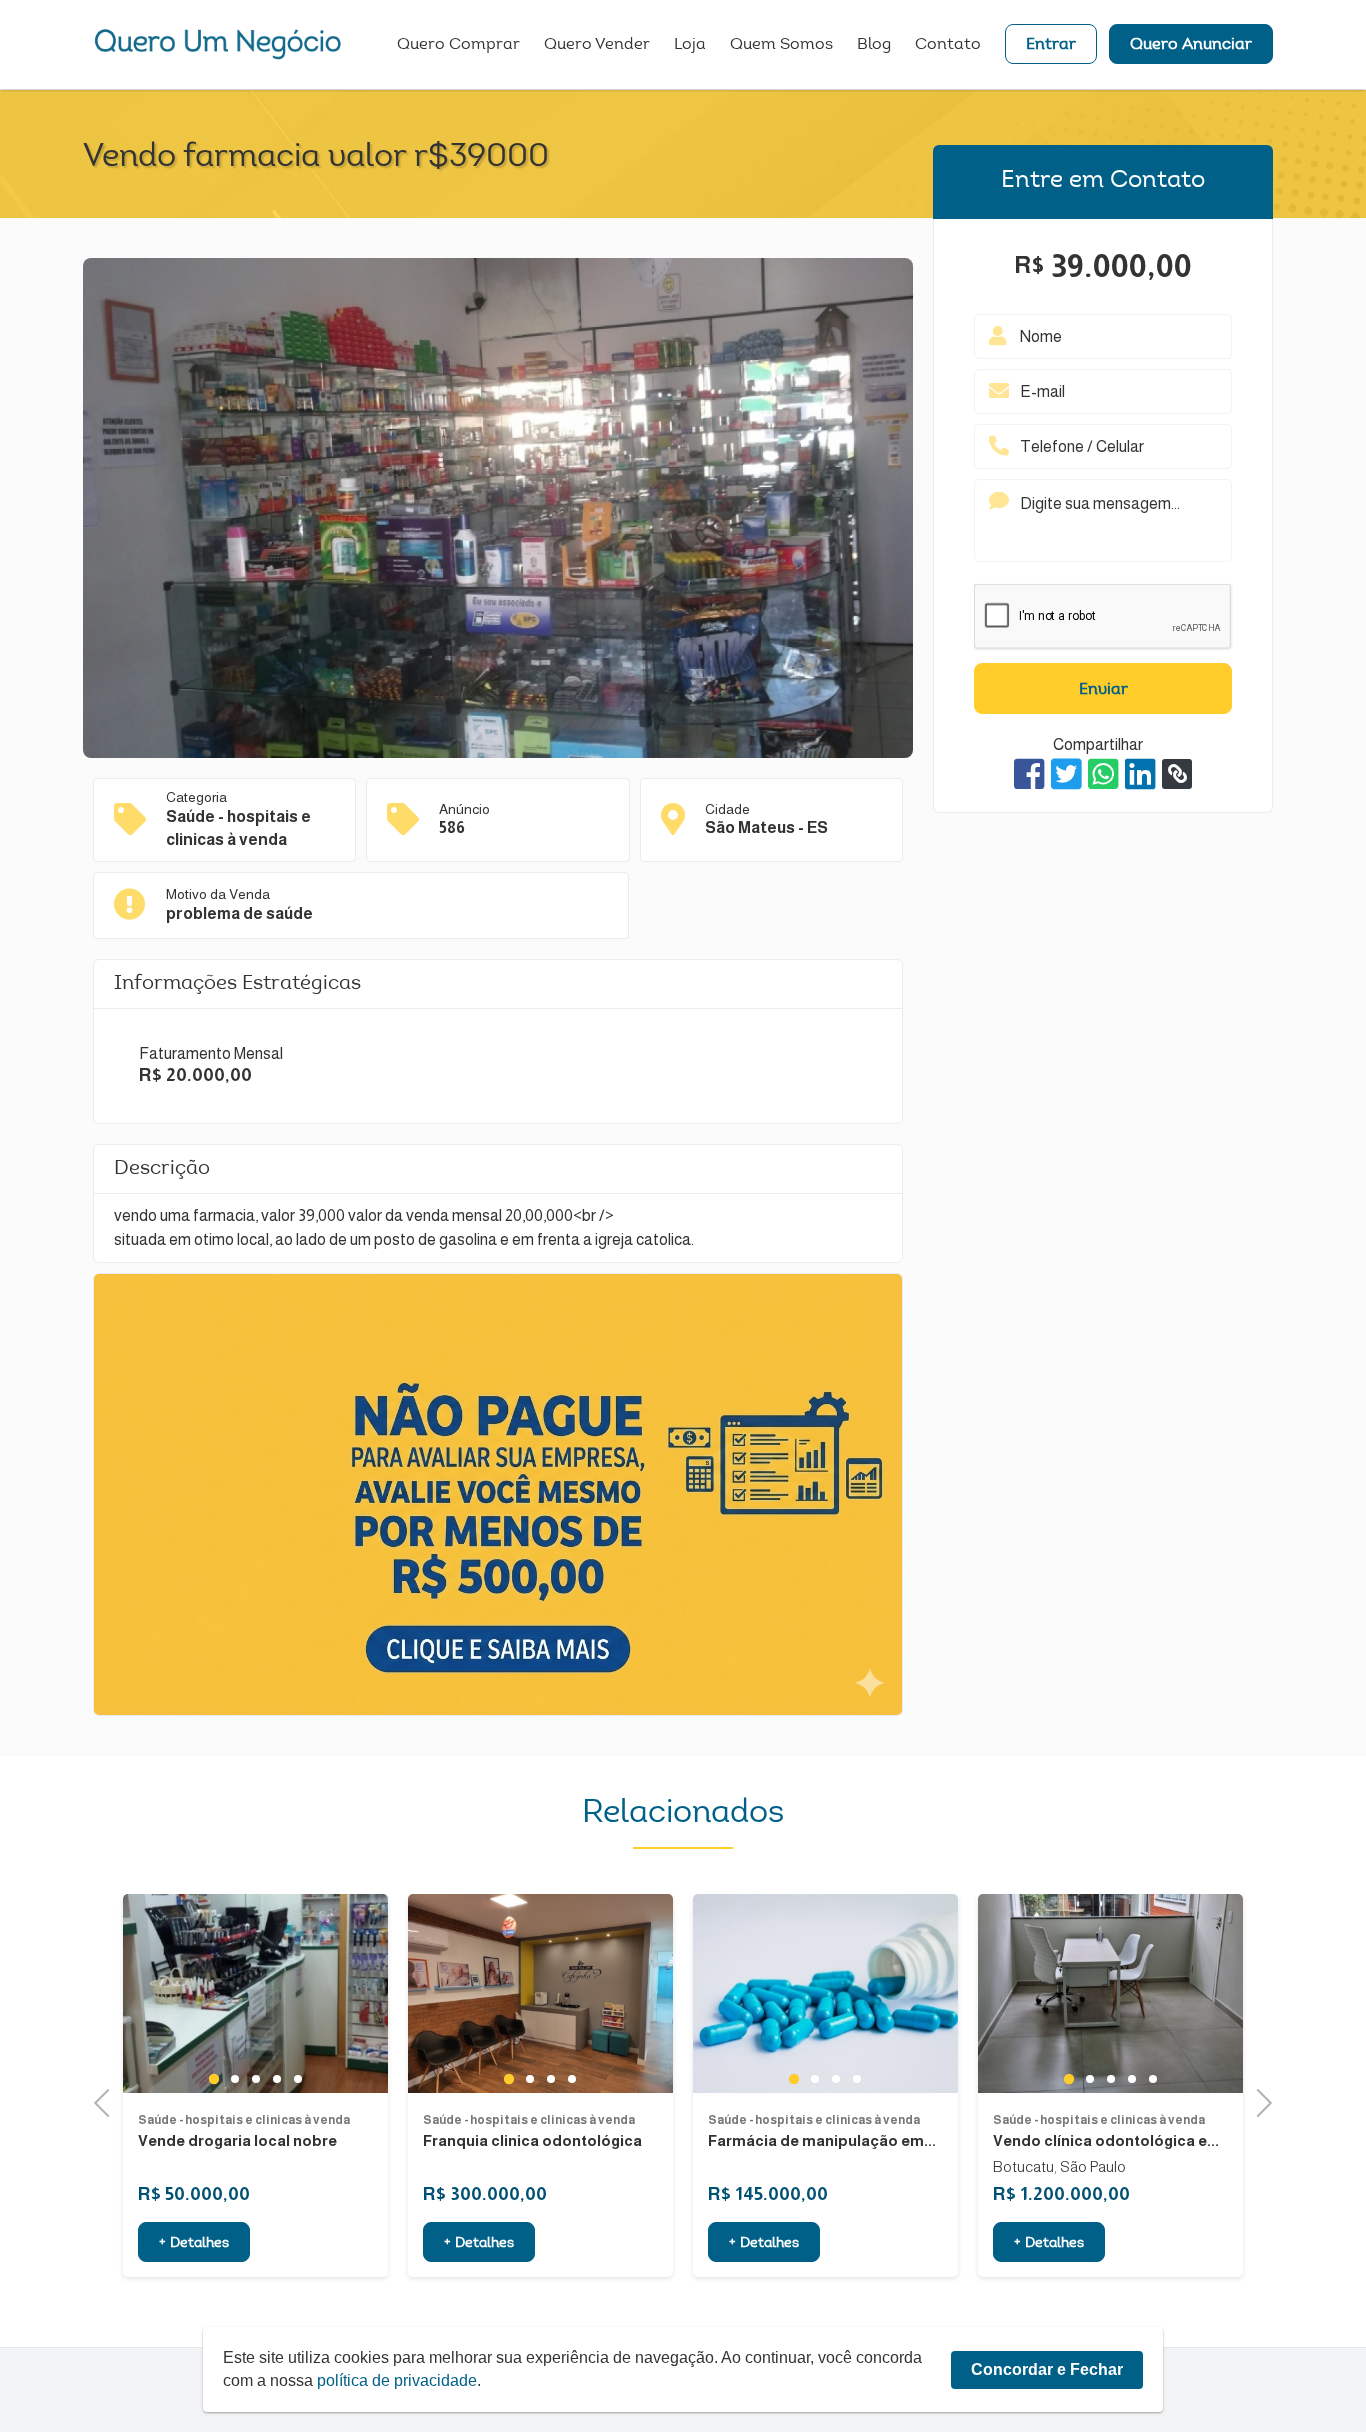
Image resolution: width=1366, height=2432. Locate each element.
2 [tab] (191, 2079)
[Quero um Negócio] (218, 44)
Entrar (1051, 45)
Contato (948, 45)
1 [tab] (170, 2078)
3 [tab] (212, 2079)
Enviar (1103, 690)
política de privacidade (397, 2380)
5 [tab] (254, 2079)
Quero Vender (597, 45)
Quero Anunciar (1191, 45)
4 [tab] (233, 2079)
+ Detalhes (151, 2244)
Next (1258, 2100)
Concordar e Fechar (1047, 2369)
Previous (108, 2100)
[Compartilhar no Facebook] (1029, 774)
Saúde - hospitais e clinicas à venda (201, 2120)
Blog (874, 45)
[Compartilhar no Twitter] (1066, 774)
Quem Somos (781, 45)
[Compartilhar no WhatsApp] (1103, 774)
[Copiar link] (1177, 774)
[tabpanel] (212, 1993)
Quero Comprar (458, 45)
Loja (690, 45)
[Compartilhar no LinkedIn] (1140, 774)
